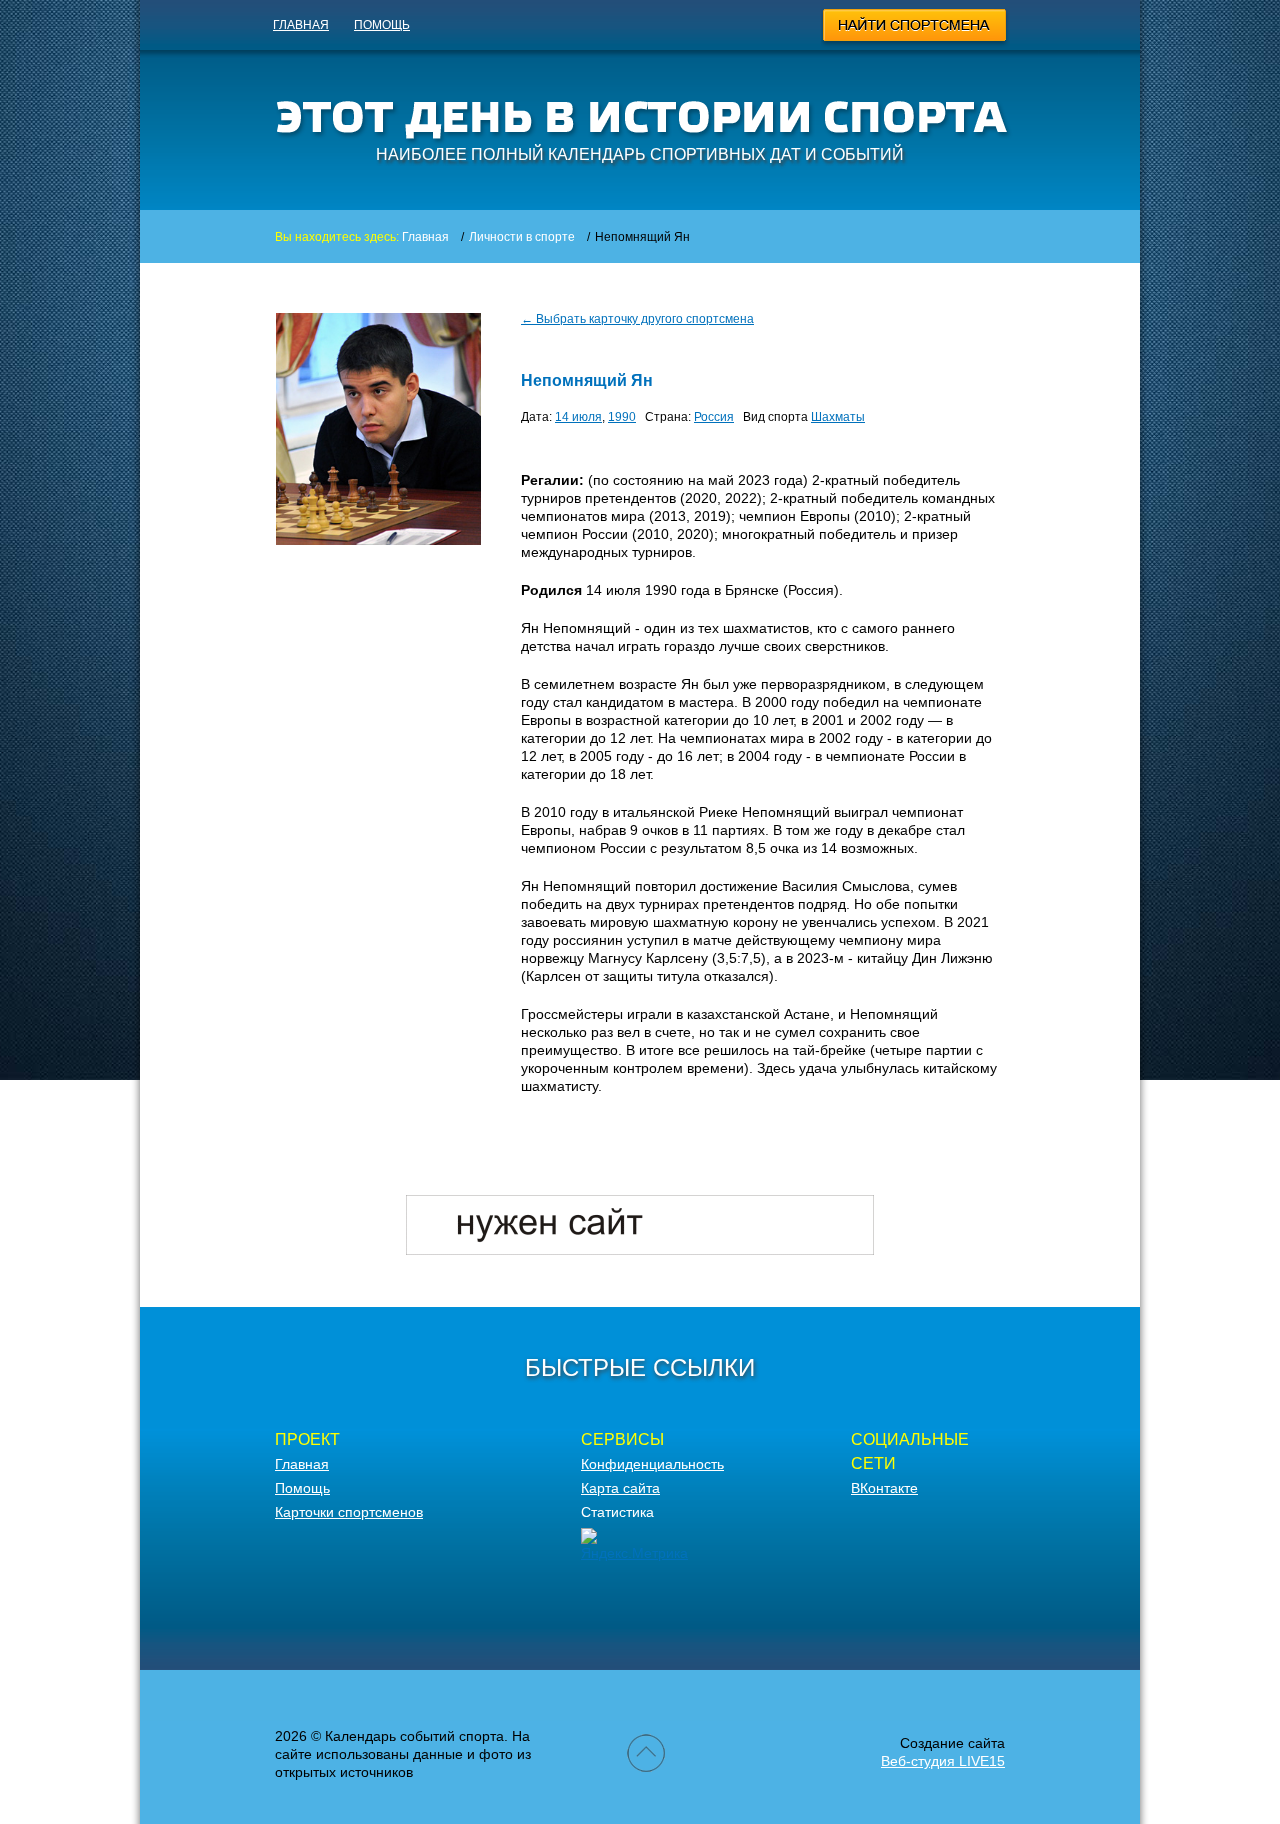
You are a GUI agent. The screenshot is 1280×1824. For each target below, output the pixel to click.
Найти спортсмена (915, 28)
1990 (622, 417)
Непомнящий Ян (587, 380)
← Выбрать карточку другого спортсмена (637, 319)
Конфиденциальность (652, 1464)
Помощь (382, 25)
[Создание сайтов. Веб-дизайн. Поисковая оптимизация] (640, 1250)
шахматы (838, 417)
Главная (301, 25)
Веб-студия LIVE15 (943, 1761)
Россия (714, 417)
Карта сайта (620, 1488)
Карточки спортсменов (349, 1512)
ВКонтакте (884, 1488)
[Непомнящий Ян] (378, 540)
